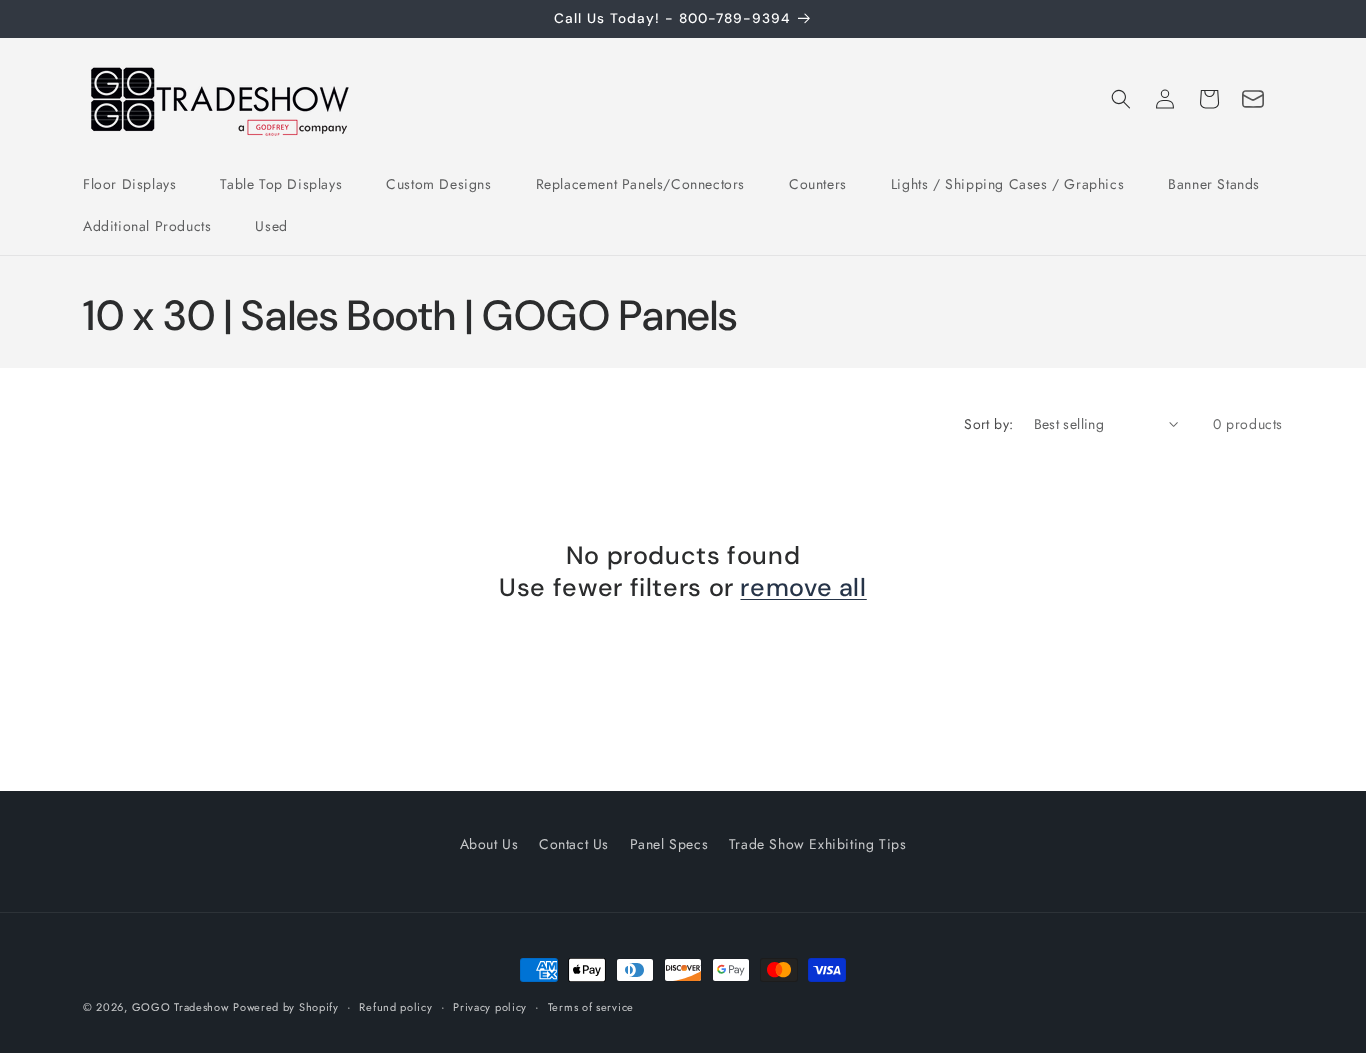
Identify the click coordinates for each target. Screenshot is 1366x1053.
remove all (803, 588)
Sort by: (988, 424)
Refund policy (395, 1007)
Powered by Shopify (286, 1007)
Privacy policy (490, 1007)
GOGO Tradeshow (180, 1007)
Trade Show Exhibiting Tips (818, 844)
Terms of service (591, 1007)
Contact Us (574, 844)
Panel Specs (669, 844)
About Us (489, 844)
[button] (1121, 99)
